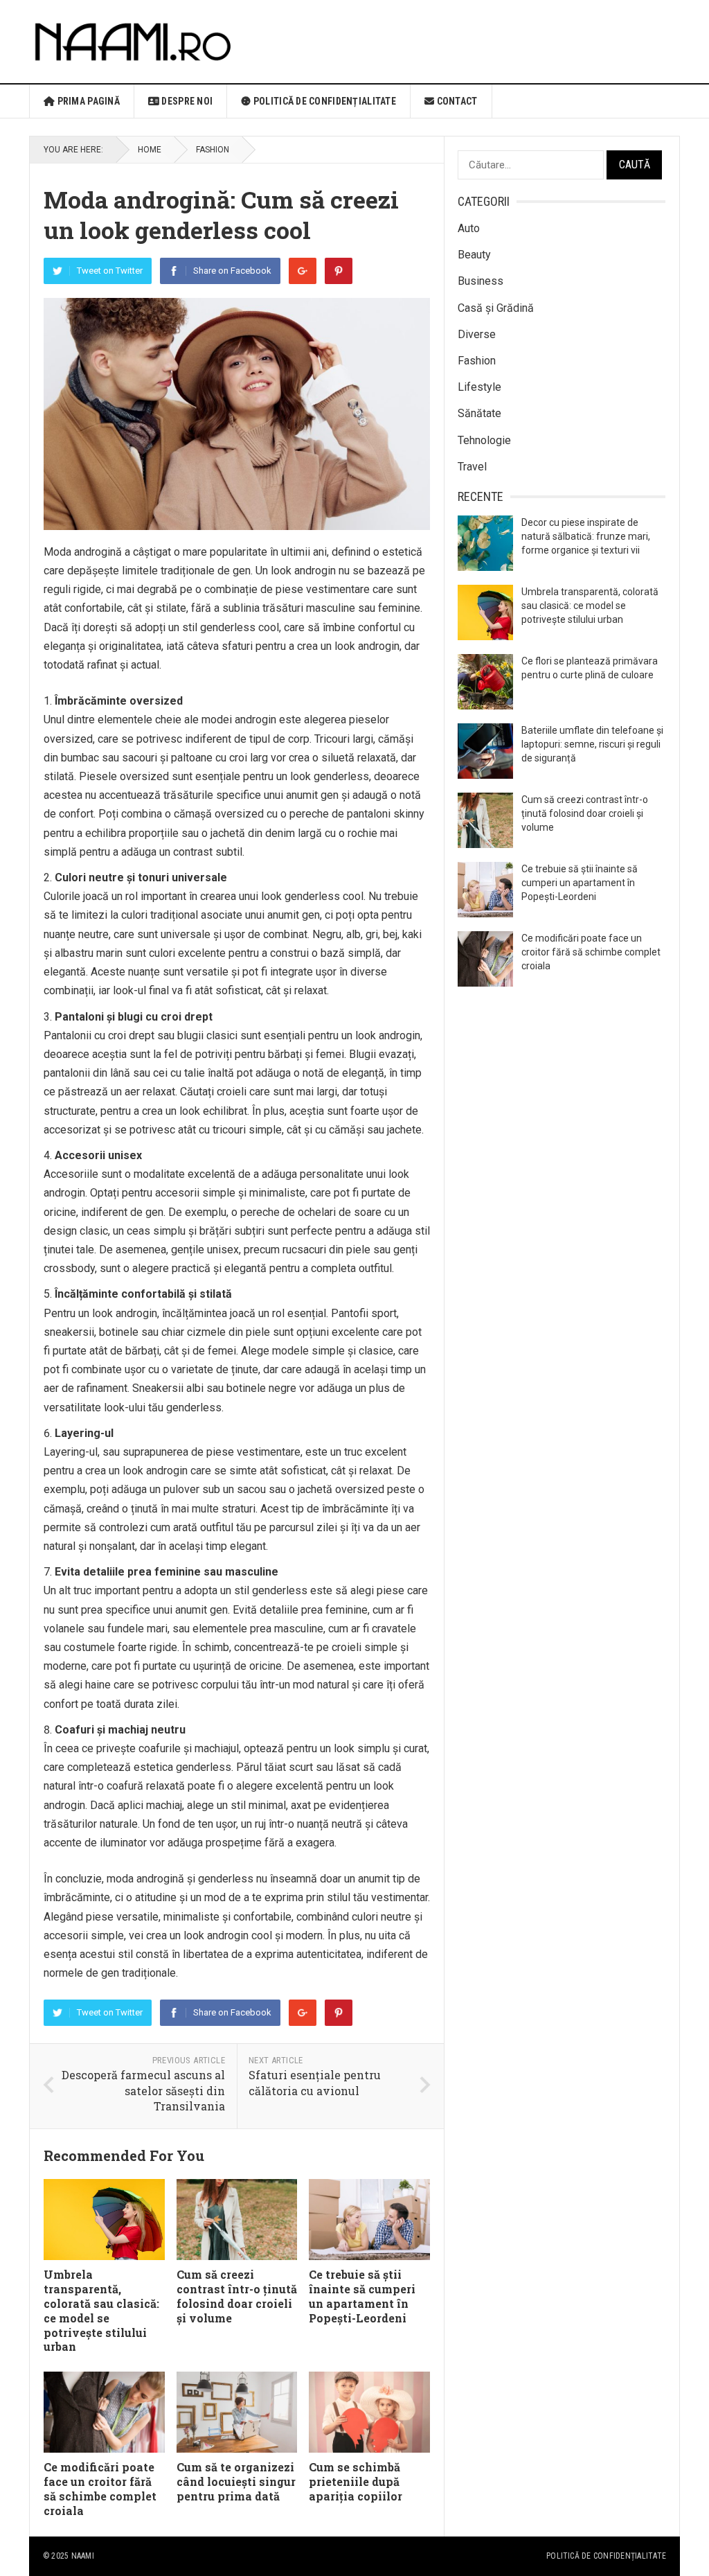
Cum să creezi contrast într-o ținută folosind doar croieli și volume (237, 2296)
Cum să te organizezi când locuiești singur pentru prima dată (236, 2481)
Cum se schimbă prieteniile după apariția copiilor (356, 2481)
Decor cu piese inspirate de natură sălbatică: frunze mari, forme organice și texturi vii (586, 536)
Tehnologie (484, 440)
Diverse (477, 334)
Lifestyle (479, 387)
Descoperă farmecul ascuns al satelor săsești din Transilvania (143, 2090)
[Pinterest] (339, 271)
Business (481, 281)
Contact (456, 101)
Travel (472, 467)
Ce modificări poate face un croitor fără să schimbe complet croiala (100, 2488)
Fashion (213, 150)
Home (150, 150)
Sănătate (479, 413)
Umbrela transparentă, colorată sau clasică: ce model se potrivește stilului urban (101, 2310)
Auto (469, 228)
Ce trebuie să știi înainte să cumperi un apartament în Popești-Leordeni (362, 2296)
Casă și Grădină (496, 308)
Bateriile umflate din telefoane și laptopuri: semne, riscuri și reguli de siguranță (592, 744)
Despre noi (186, 101)
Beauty (474, 255)
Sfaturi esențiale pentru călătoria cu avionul (315, 2083)
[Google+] (303, 271)
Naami (83, 2556)
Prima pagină (87, 101)
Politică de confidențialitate (324, 101)
